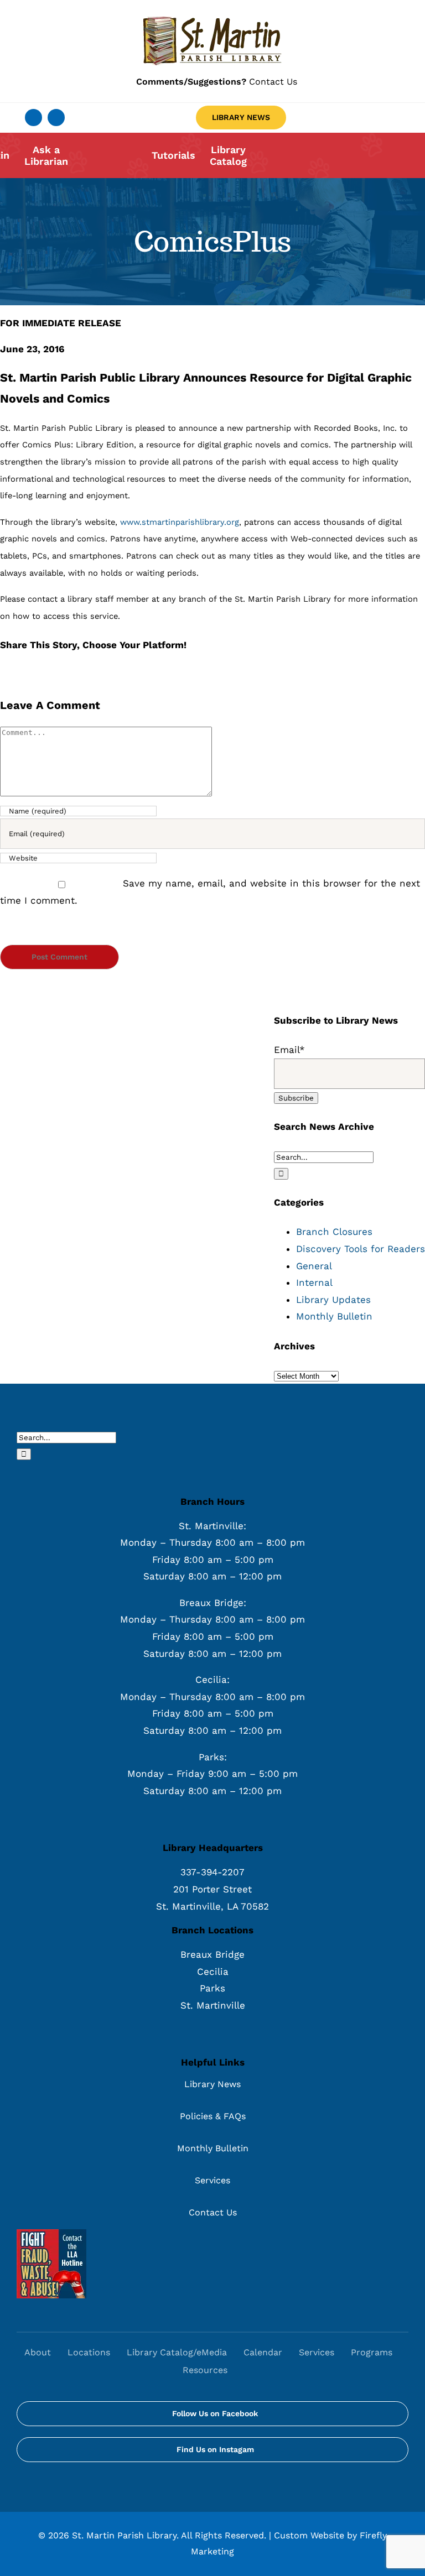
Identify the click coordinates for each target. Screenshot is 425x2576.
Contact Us (217, 82)
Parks (212, 1988)
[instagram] (56, 118)
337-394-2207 (212, 1872)
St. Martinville (213, 2005)
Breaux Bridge (212, 1954)
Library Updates (333, 1300)
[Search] (247, 2370)
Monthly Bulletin (334, 1316)
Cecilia (213, 1972)
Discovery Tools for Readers (361, 1249)
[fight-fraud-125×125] (51, 2234)
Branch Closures (334, 1232)
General (314, 1266)
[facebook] (33, 118)
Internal (314, 1282)
